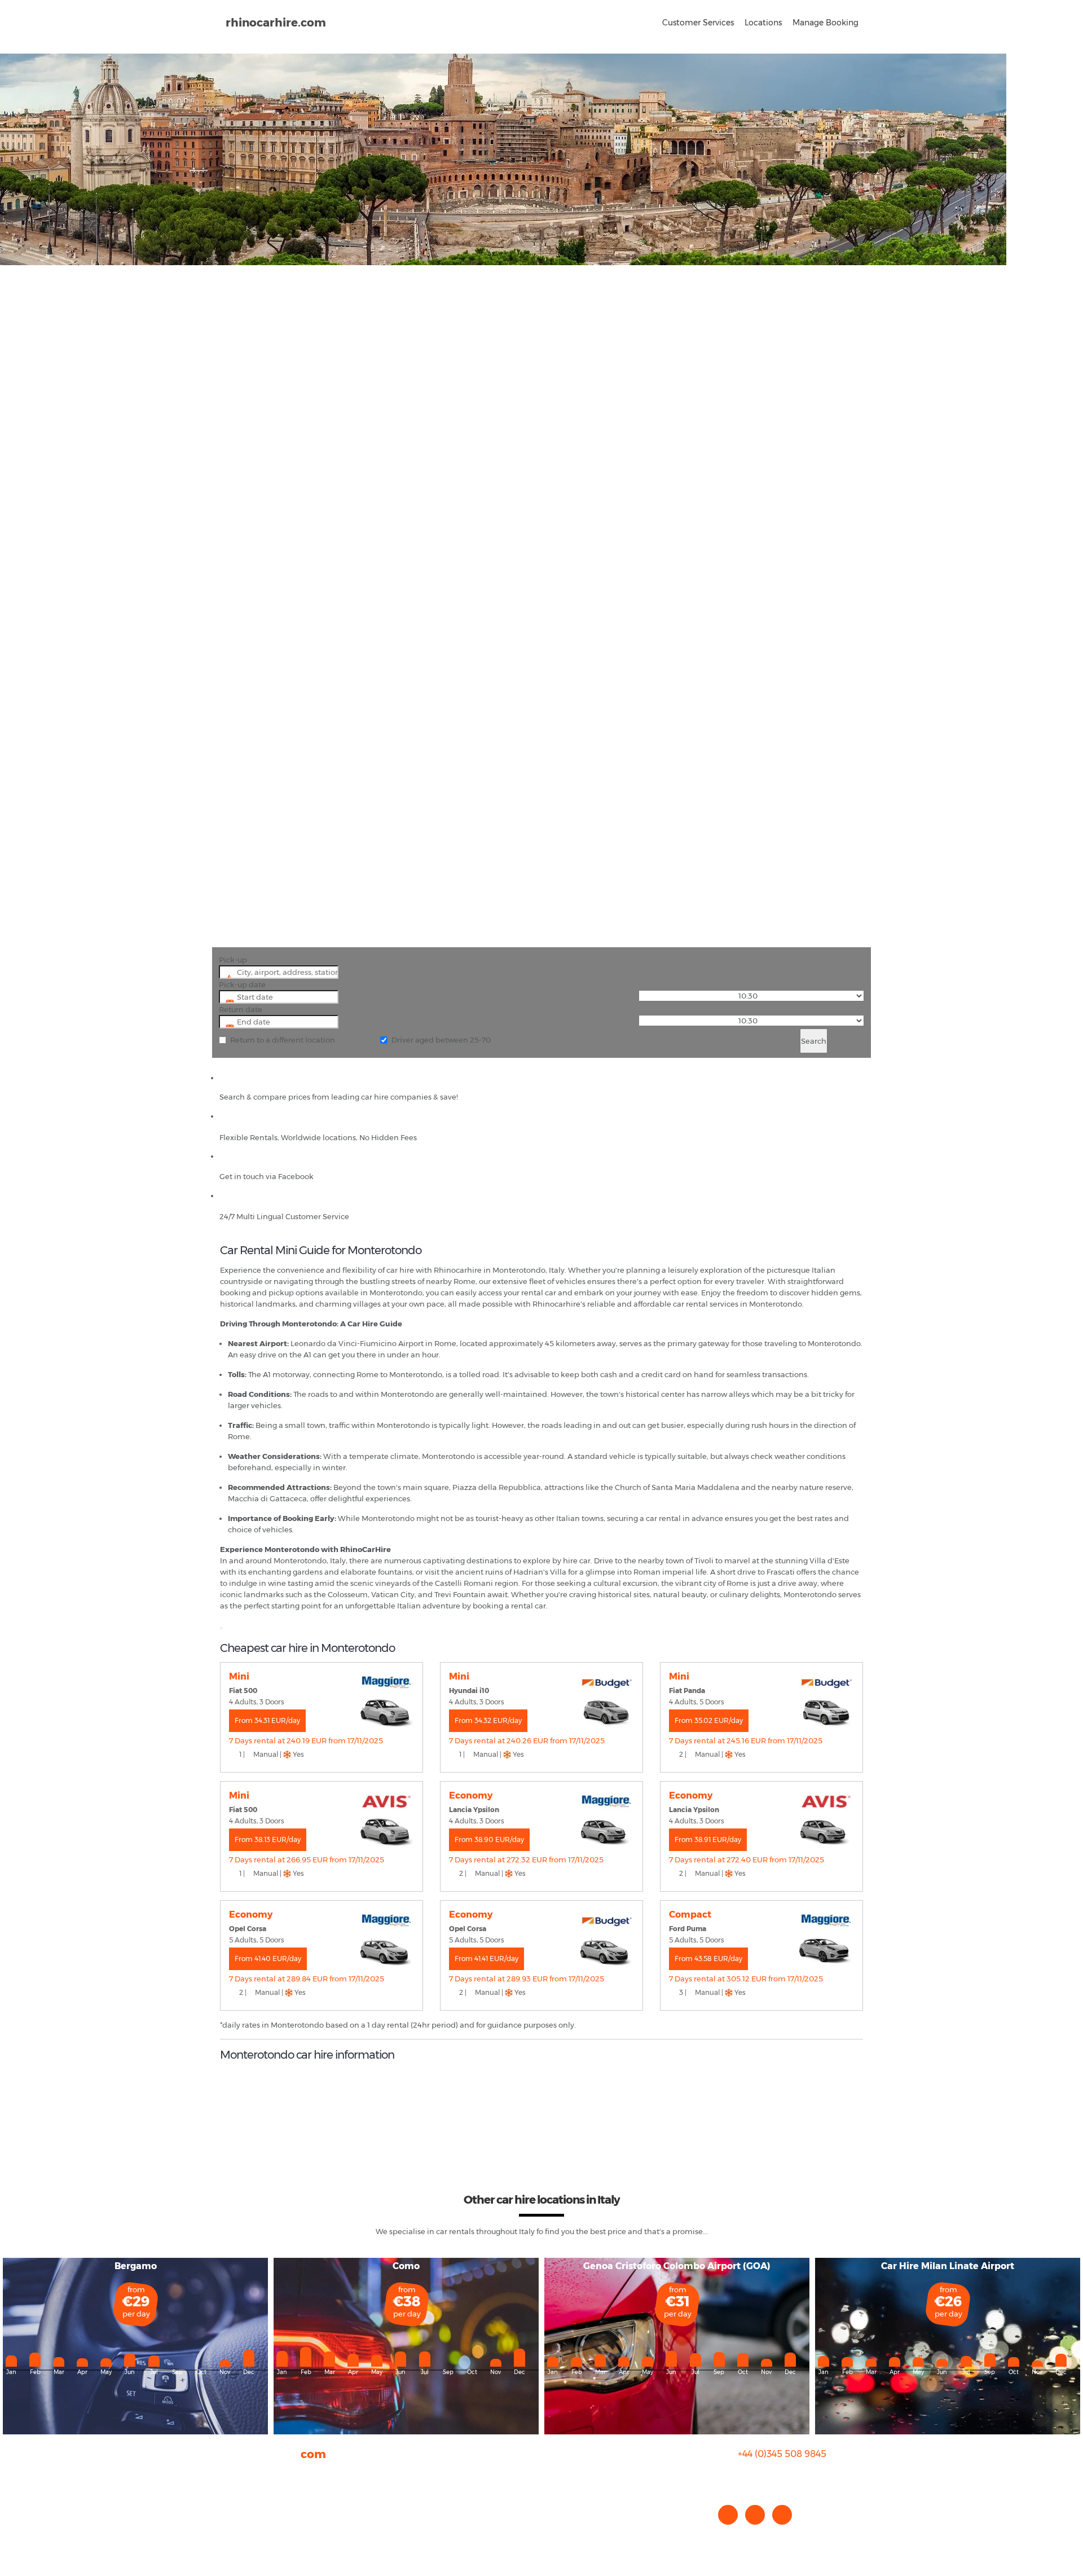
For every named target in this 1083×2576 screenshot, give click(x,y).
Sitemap (236, 2519)
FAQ (228, 2485)
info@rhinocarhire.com (789, 2476)
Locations (763, 23)
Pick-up (233, 960)
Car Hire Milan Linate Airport (948, 2266)
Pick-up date (242, 984)
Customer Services (698, 23)
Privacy (233, 2508)
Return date (241, 1009)
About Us (236, 2474)
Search (814, 1041)
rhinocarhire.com (276, 23)
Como (406, 2266)
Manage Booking (826, 23)
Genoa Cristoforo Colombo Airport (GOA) (677, 2266)
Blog (228, 2496)
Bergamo (136, 2266)
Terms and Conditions (260, 2530)
